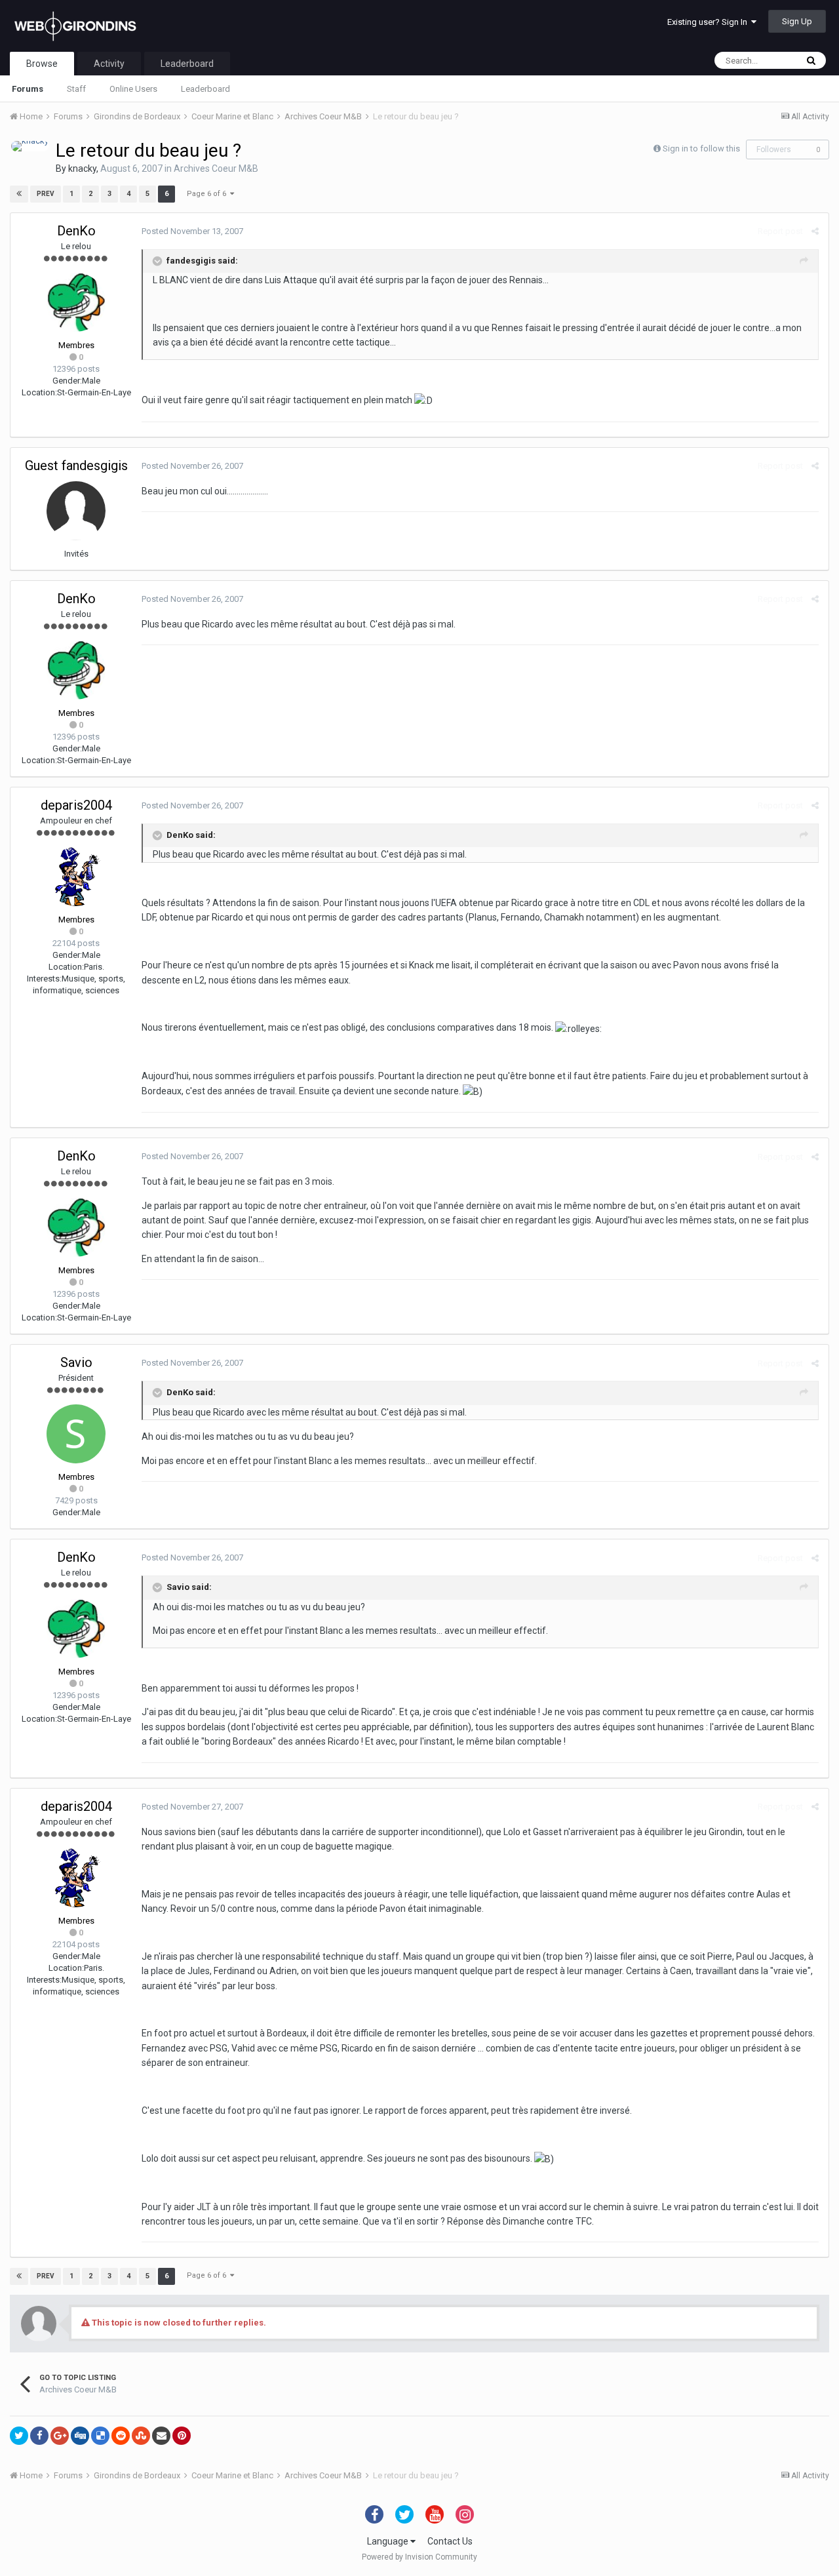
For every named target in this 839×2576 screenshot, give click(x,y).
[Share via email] (161, 2436)
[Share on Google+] (60, 2436)
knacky (82, 168)
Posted (192, 231)
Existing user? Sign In (709, 22)
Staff (76, 89)
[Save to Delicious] (100, 2436)
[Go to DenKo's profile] (76, 302)
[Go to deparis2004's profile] (76, 877)
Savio (76, 1362)
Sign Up (797, 21)
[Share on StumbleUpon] (141, 2436)
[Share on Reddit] (121, 2436)
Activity (109, 64)
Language (389, 2541)
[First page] (19, 194)
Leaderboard (205, 89)
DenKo (76, 231)
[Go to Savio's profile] (76, 1434)
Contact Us (450, 2541)
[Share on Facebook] (39, 2436)
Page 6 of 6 (208, 194)
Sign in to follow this (701, 149)
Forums (28, 89)
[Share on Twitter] (19, 2436)
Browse (42, 64)
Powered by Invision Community (419, 2557)
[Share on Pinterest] (182, 2436)
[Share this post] (815, 231)
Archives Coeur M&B (216, 168)
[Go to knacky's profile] (30, 146)
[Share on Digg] (80, 2436)
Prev (46, 194)
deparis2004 (76, 805)
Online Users (133, 89)
